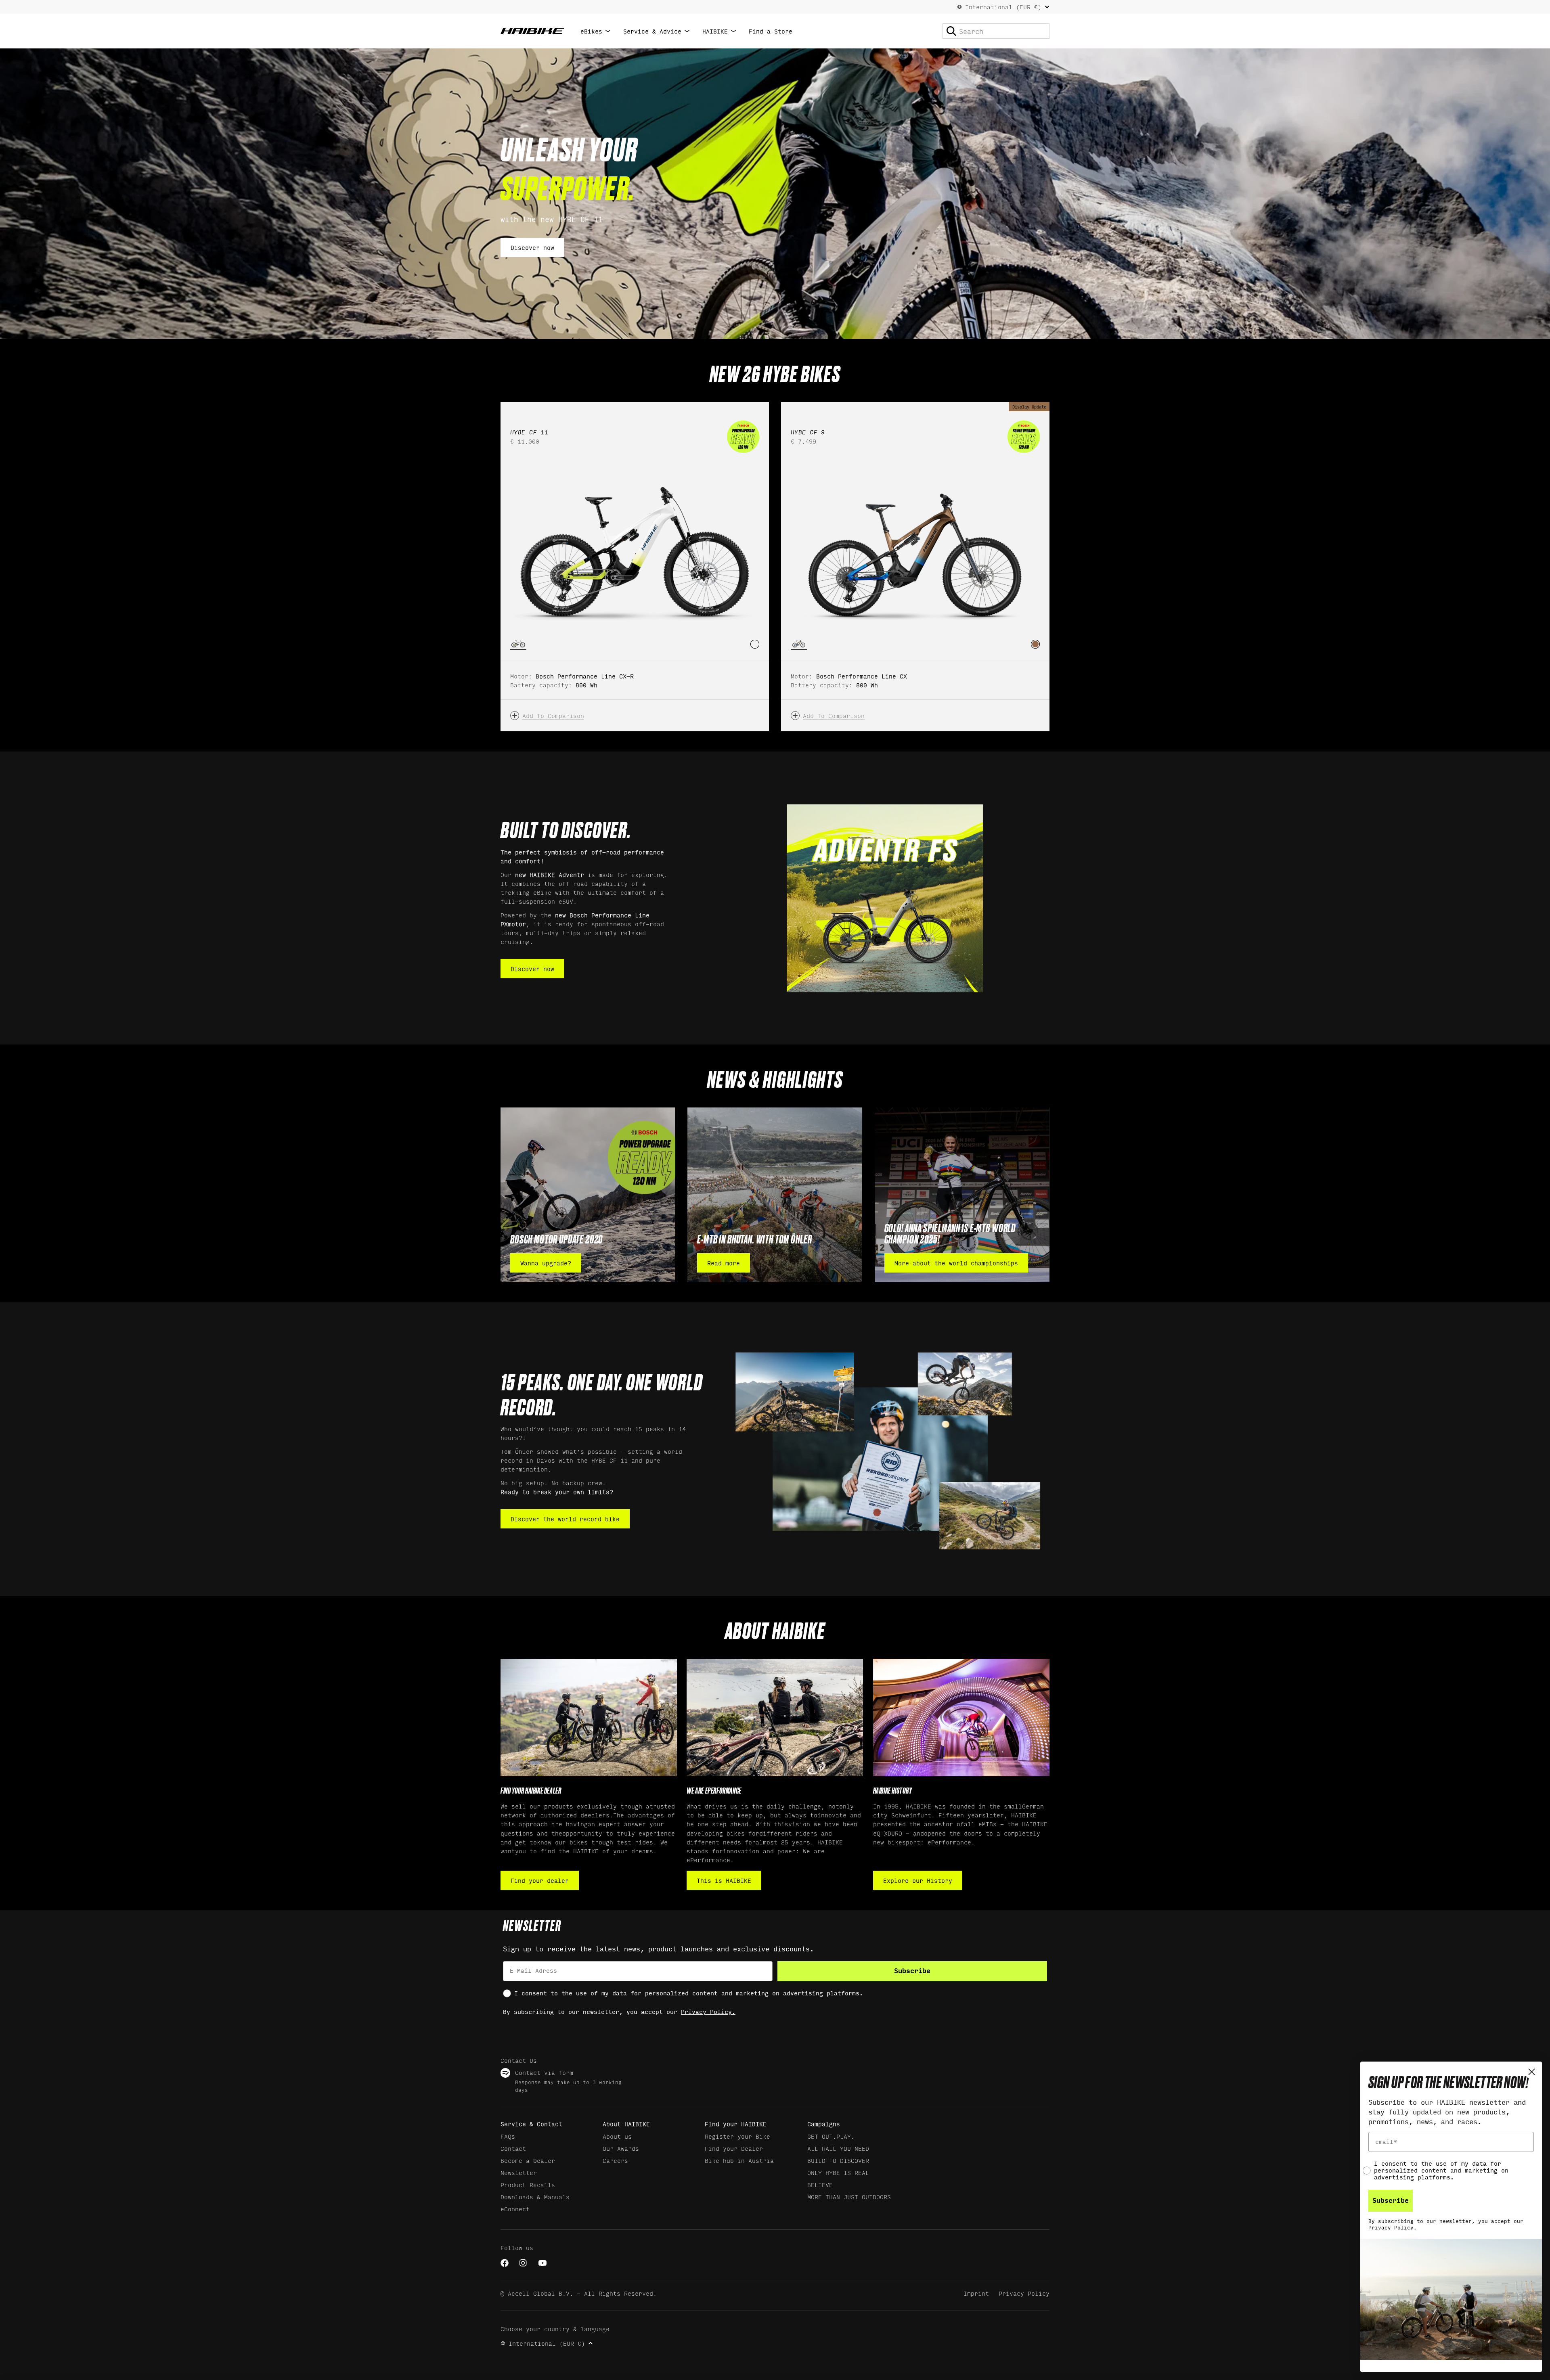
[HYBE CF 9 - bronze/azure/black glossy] (1035, 644)
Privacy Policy (1024, 2293)
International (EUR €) (1003, 7)
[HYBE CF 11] (635, 549)
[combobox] (996, 31)
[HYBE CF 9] (915, 549)
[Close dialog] (1532, 2072)
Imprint (976, 2293)
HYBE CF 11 (610, 1460)
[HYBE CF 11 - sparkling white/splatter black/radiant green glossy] (755, 644)
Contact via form (544, 2072)
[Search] (951, 31)
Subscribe (912, 1971)
